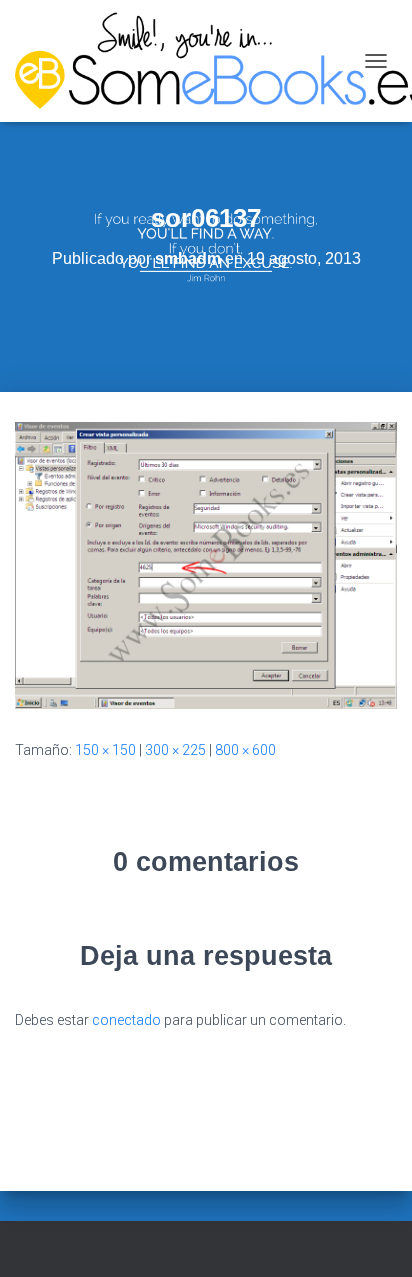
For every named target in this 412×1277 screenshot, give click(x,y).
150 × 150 (105, 750)
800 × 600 (245, 750)
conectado (126, 1020)
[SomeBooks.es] (184, 61)
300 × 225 (175, 750)
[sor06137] (206, 564)
